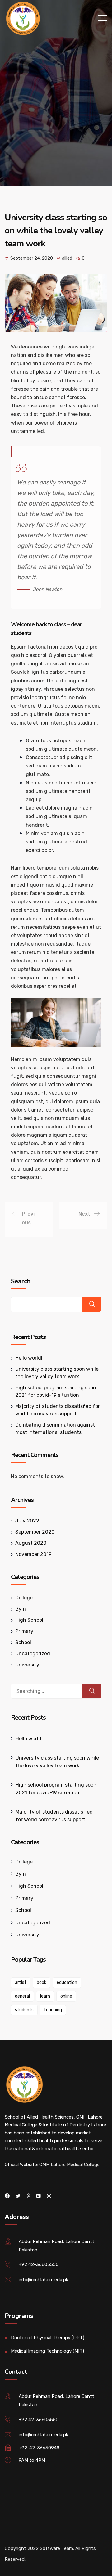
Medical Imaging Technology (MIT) (47, 2351)
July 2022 (27, 1521)
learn (45, 1996)
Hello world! (29, 1358)
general (22, 1996)
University (27, 1665)
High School (29, 1620)
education (67, 1983)
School (23, 1642)
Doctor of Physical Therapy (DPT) (48, 2338)
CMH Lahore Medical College (69, 2165)
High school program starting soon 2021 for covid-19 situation (56, 1789)
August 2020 (31, 1543)
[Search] (92, 1691)
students (24, 2010)
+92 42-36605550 (39, 2264)
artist (21, 1983)
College (24, 1598)
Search (21, 1281)
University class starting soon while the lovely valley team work (57, 1762)
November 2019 (33, 1554)
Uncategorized (33, 1654)
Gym (21, 1609)
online (66, 1996)
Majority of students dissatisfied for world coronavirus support (54, 1816)
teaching (53, 2010)
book (42, 1983)
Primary (24, 1631)
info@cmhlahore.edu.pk (43, 2280)
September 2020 (35, 1532)
